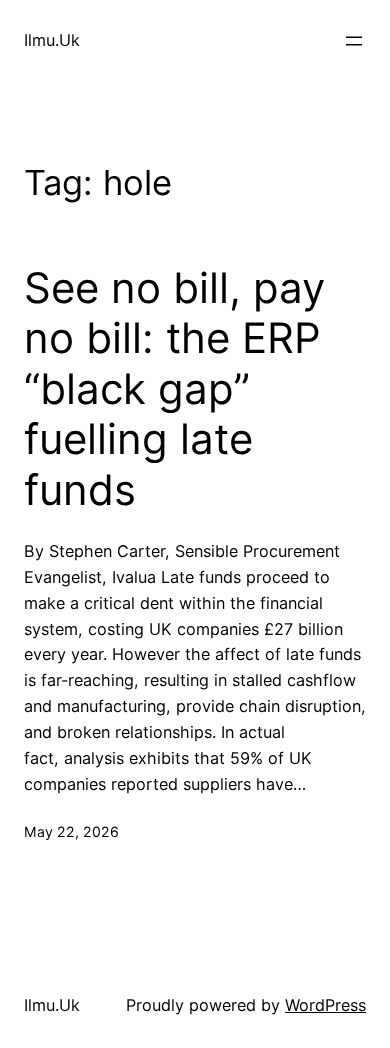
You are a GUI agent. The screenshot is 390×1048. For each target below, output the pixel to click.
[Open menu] (354, 41)
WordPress (325, 1005)
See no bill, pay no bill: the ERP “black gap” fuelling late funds (174, 389)
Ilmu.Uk (52, 40)
